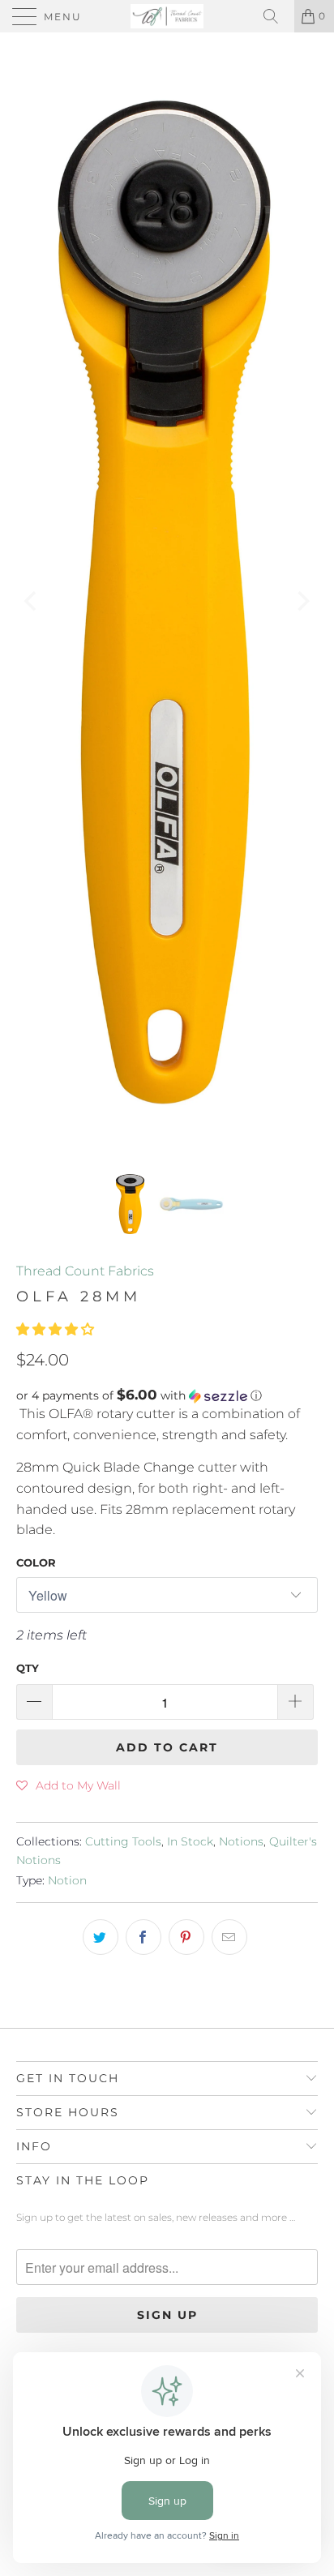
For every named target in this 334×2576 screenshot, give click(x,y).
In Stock (190, 1841)
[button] (55, 1329)
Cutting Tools (123, 1841)
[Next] (302, 602)
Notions (241, 1841)
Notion (67, 1880)
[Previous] (32, 602)
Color (36, 1562)
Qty (28, 1668)
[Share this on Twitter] (101, 1937)
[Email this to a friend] (229, 1937)
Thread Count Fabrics (85, 1271)
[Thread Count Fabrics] (167, 16)
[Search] (276, 16)
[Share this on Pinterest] (186, 1937)
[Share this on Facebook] (143, 1937)
